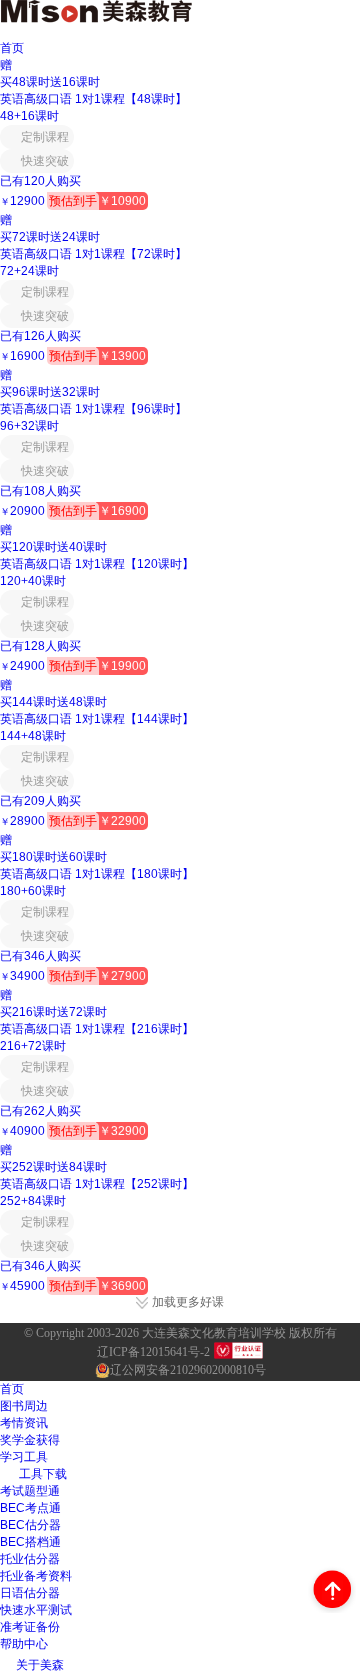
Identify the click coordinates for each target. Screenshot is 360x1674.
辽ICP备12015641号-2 (153, 1352)
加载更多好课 (188, 1303)
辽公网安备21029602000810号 (188, 1370)
